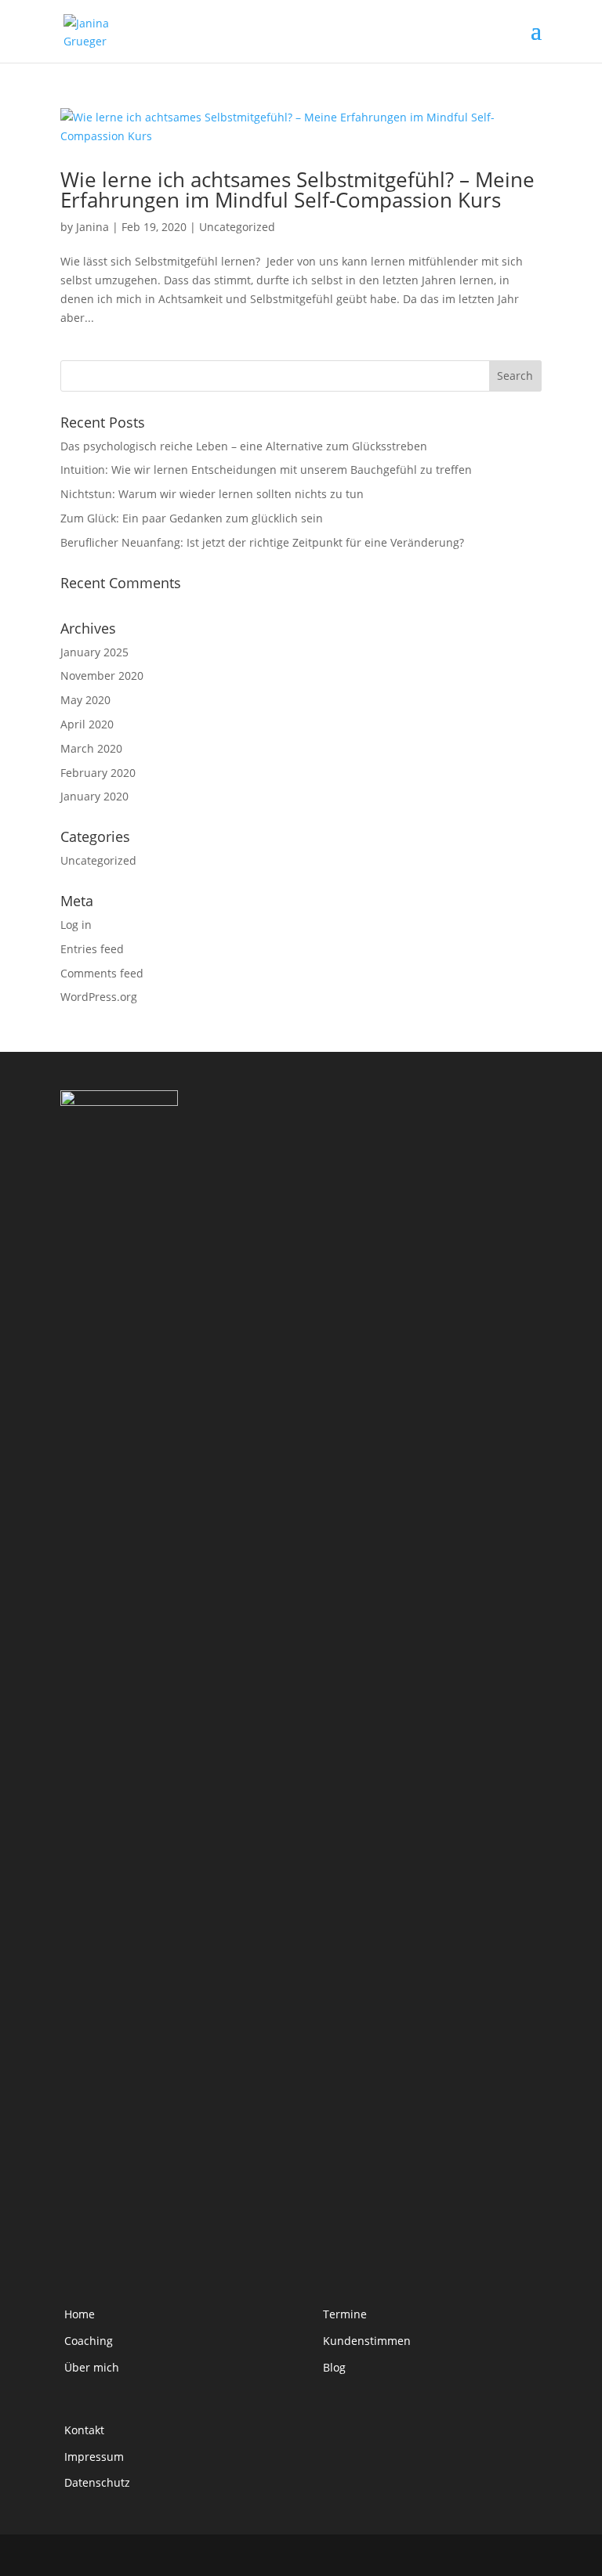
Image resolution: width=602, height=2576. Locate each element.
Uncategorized (237, 227)
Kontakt (84, 2430)
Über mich (92, 2367)
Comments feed (102, 973)
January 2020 (94, 796)
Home (80, 2314)
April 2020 (87, 724)
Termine (345, 2314)
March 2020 (91, 748)
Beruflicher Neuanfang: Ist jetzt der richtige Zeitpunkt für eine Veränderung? (262, 542)
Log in (76, 925)
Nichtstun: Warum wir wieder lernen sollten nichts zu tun (212, 494)
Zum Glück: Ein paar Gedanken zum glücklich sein (192, 518)
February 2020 (98, 773)
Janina (92, 227)
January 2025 (94, 652)
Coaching (89, 2341)
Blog (334, 2367)
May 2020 (85, 700)
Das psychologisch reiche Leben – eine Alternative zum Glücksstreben (244, 446)
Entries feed (92, 949)
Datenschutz (97, 2482)
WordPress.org (99, 997)
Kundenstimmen (367, 2341)
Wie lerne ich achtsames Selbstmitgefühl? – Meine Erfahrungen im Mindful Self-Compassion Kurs (297, 190)
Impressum (94, 2457)
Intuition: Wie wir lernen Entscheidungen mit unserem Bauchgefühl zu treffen (266, 470)
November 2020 (102, 676)
